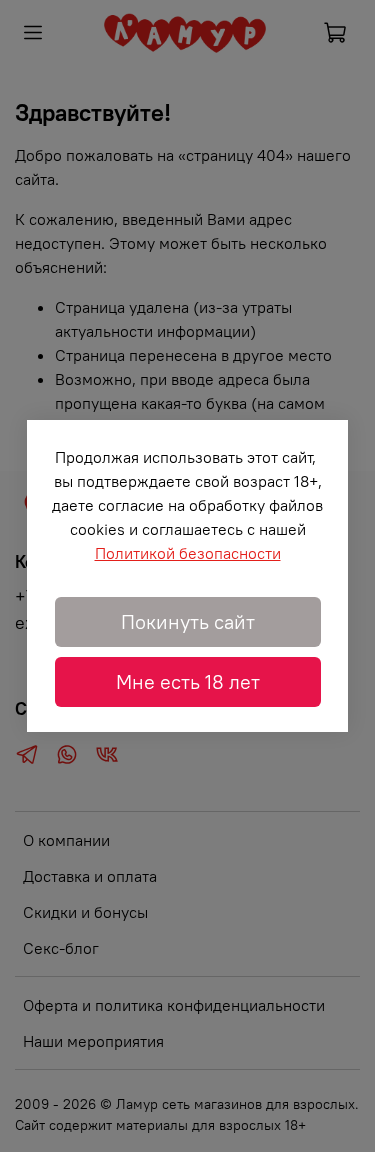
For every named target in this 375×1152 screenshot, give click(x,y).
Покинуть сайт (188, 621)
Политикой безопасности (188, 553)
